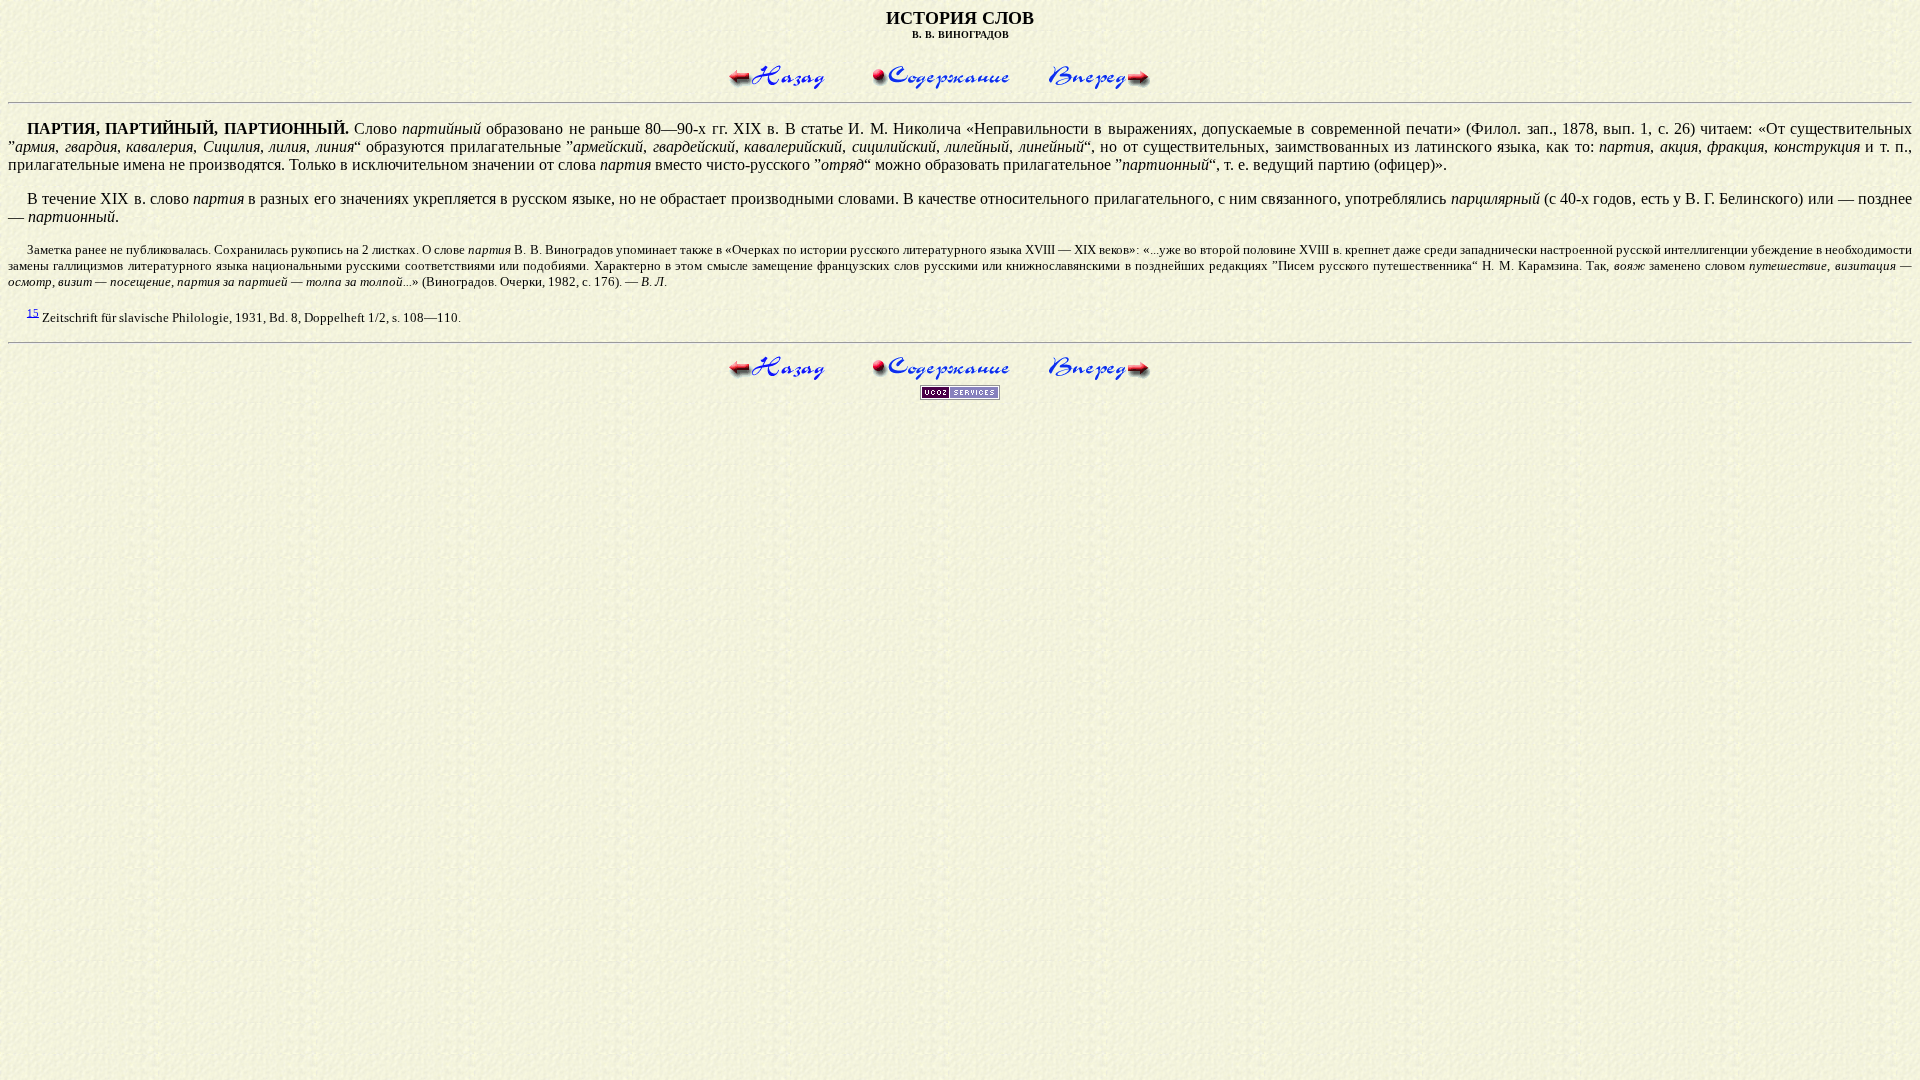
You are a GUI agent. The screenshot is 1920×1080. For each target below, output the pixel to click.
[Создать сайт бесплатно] (960, 394)
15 (33, 312)
